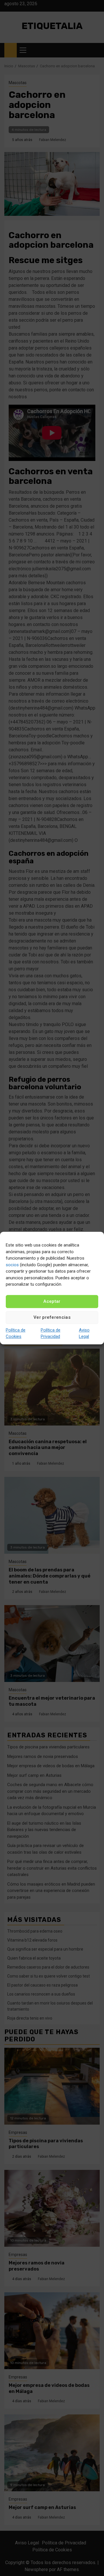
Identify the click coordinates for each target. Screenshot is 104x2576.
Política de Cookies (16, 1333)
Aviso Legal (84, 1333)
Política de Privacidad (51, 1333)
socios (12, 1265)
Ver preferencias (52, 1317)
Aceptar (52, 1301)
